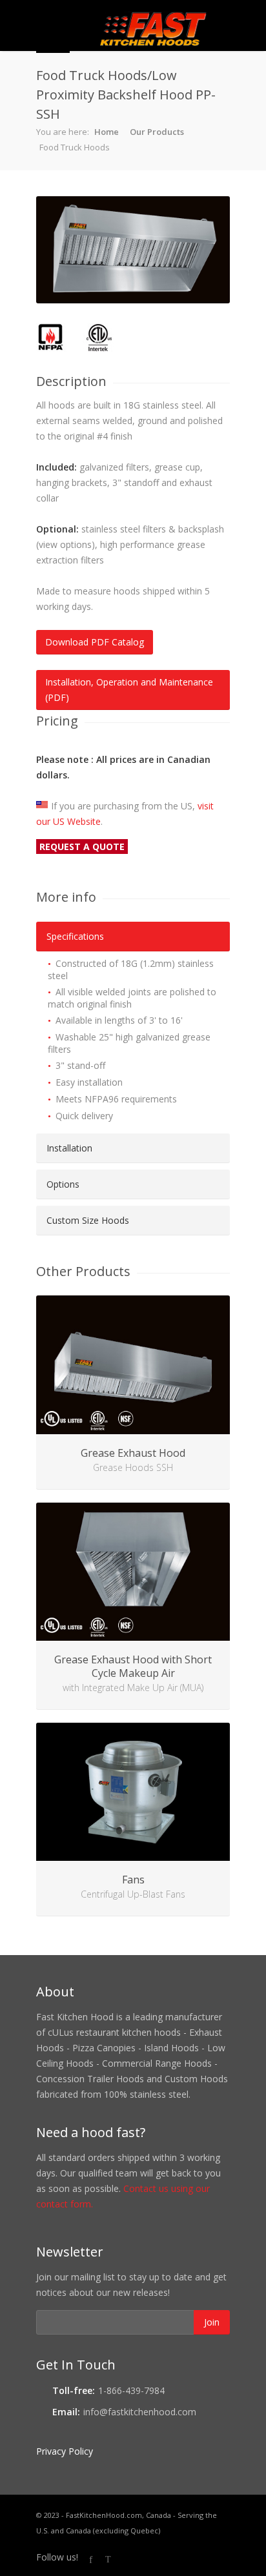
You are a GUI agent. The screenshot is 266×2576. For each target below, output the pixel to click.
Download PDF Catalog (95, 642)
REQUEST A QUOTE (82, 847)
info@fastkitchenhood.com (140, 2412)
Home (107, 132)
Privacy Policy (65, 2451)
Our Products (157, 132)
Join (212, 2322)
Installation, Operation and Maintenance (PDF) (129, 690)
